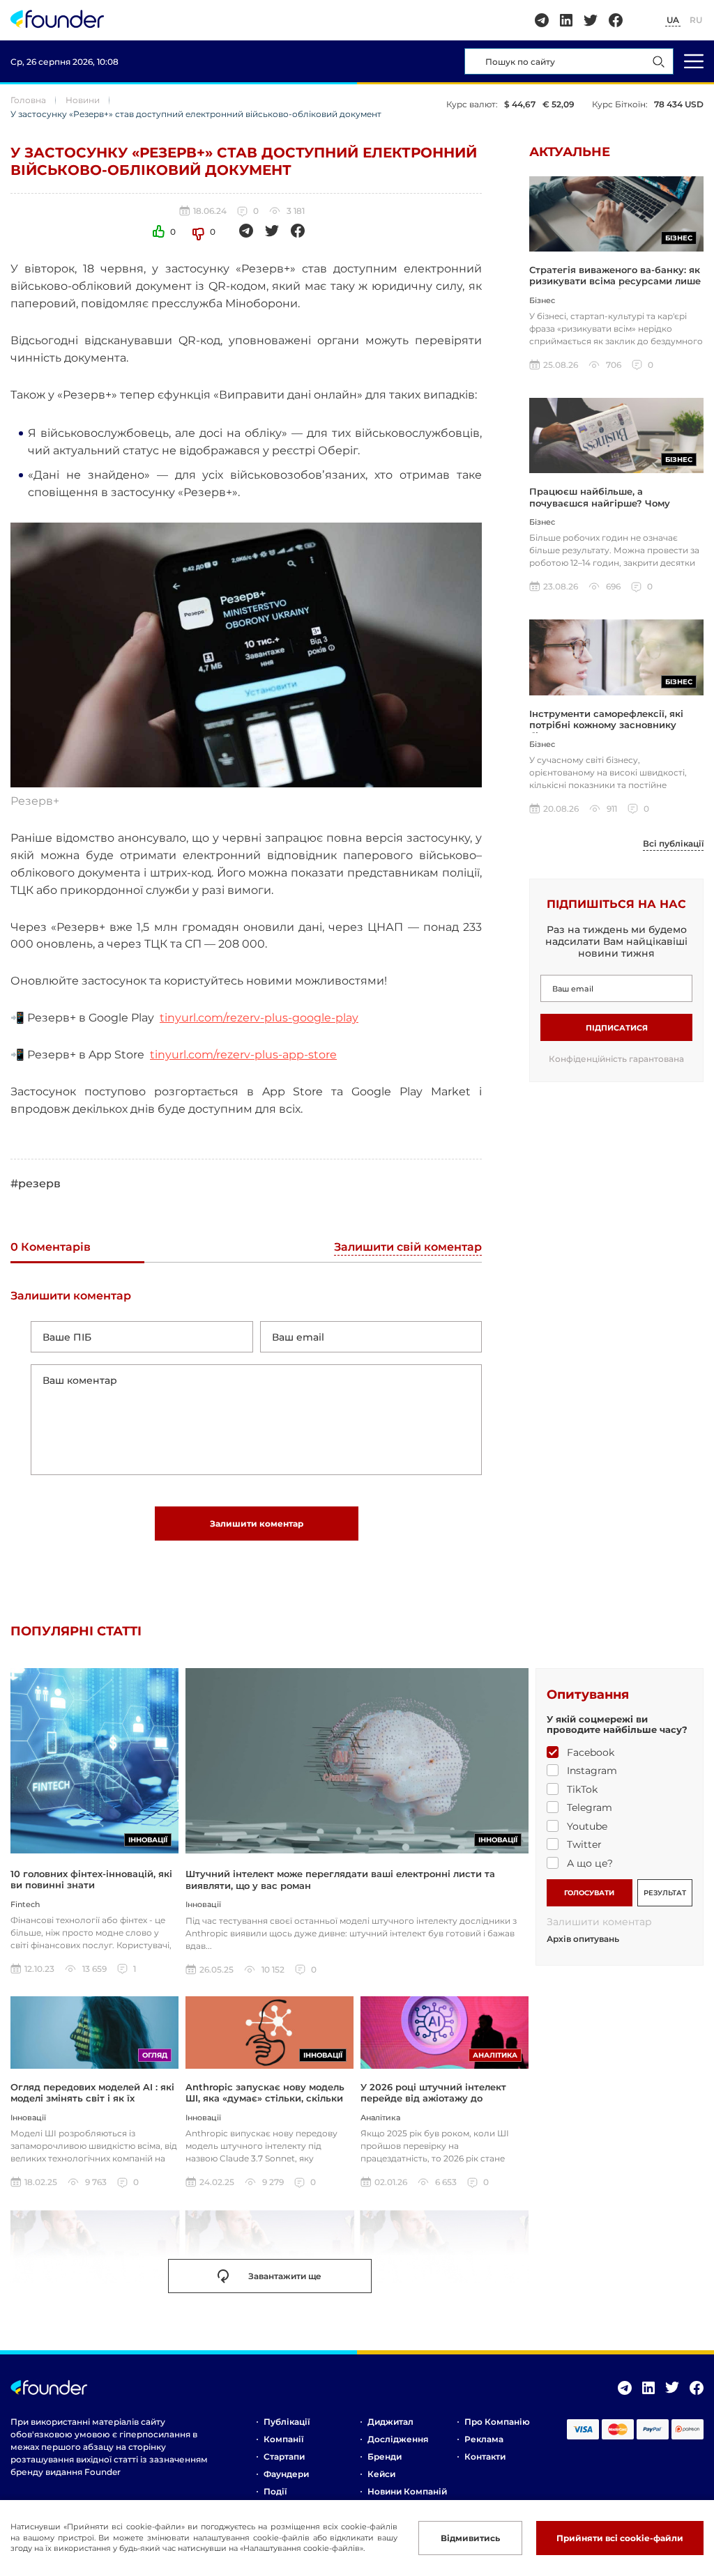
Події (275, 2491)
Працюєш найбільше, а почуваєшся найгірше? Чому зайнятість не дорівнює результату (616, 503)
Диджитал (390, 2422)
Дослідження (398, 2439)
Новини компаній (407, 2491)
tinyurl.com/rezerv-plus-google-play (259, 1018)
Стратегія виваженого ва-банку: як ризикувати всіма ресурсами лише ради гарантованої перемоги (615, 281)
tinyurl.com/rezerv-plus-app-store (243, 1055)
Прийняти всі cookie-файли (620, 2538)
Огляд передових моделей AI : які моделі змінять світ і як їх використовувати (92, 2098)
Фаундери (286, 2474)
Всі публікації (673, 844)
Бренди (385, 2457)
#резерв (36, 1183)
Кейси (381, 2474)
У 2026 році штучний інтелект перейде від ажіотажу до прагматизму (433, 2098)
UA (673, 20)
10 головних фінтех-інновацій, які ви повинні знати (91, 1879)
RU (696, 20)
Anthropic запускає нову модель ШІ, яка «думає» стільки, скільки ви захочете (265, 2098)
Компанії (283, 2439)
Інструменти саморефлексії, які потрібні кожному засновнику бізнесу (606, 725)
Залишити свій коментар (408, 1248)
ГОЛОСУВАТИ (589, 1893)
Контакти (485, 2457)
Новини (83, 100)
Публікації (287, 2422)
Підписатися (617, 1028)
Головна (28, 100)
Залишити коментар (257, 1524)
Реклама (484, 2439)
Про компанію (497, 2422)
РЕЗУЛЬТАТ (665, 1893)
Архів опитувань (583, 1939)
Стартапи (284, 2457)
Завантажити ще (285, 2276)
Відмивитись (470, 2538)
